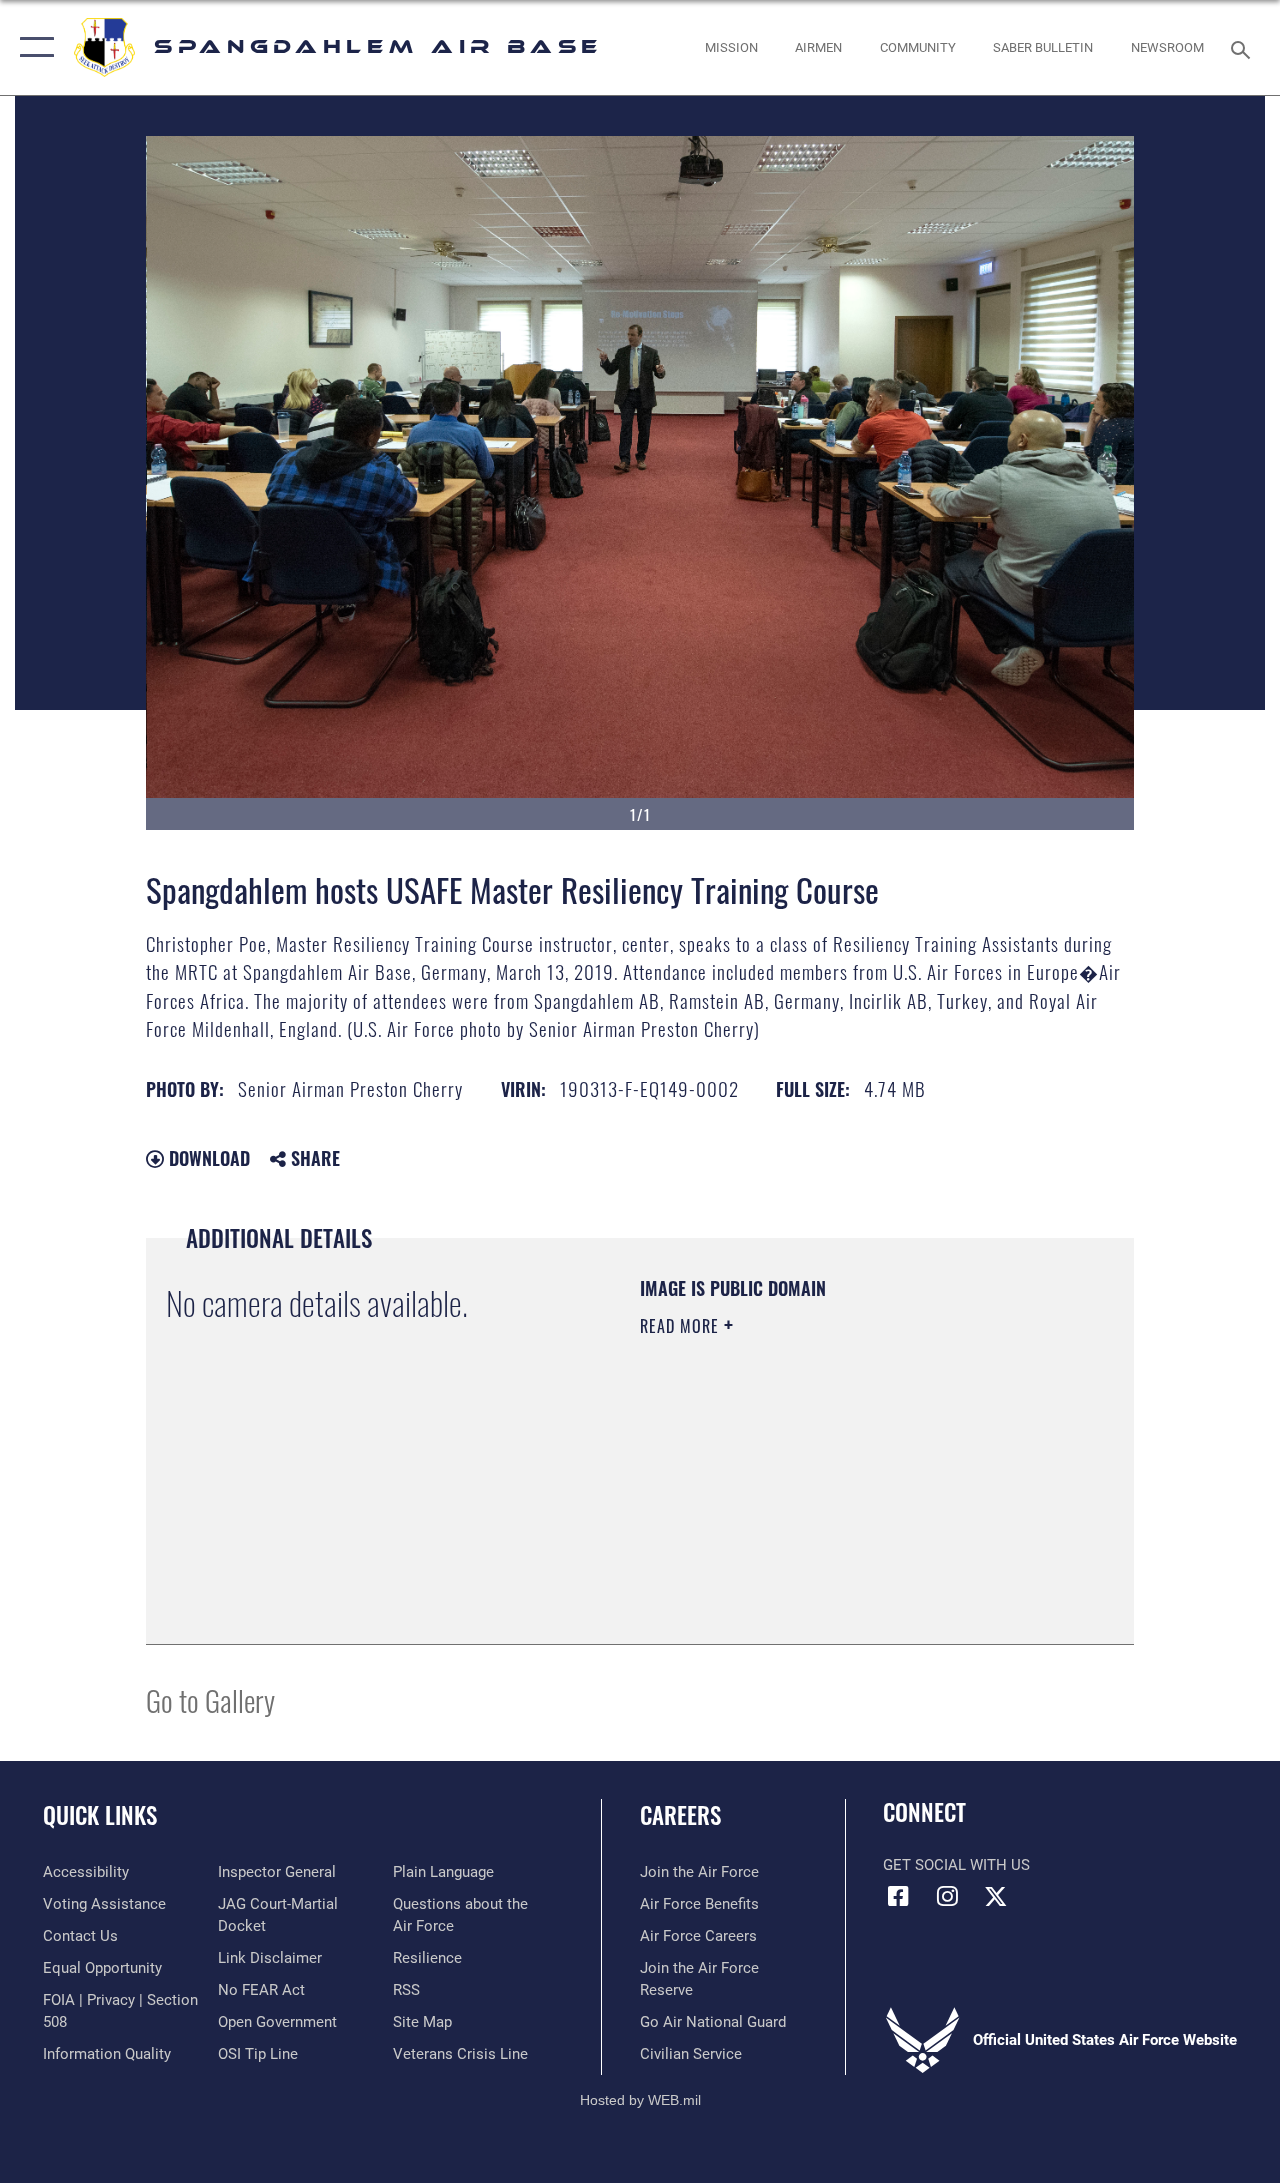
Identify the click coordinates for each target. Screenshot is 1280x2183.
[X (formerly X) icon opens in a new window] (996, 1896)
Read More (682, 1326)
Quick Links (100, 1815)
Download (207, 1158)
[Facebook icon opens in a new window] (898, 1896)
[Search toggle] (1244, 47)
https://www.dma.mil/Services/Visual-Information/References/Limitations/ (819, 1495)
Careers (680, 1815)
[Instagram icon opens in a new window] (947, 1896)
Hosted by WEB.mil (640, 2100)
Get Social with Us (956, 1865)
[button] (32, 47)
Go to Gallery (210, 1699)
